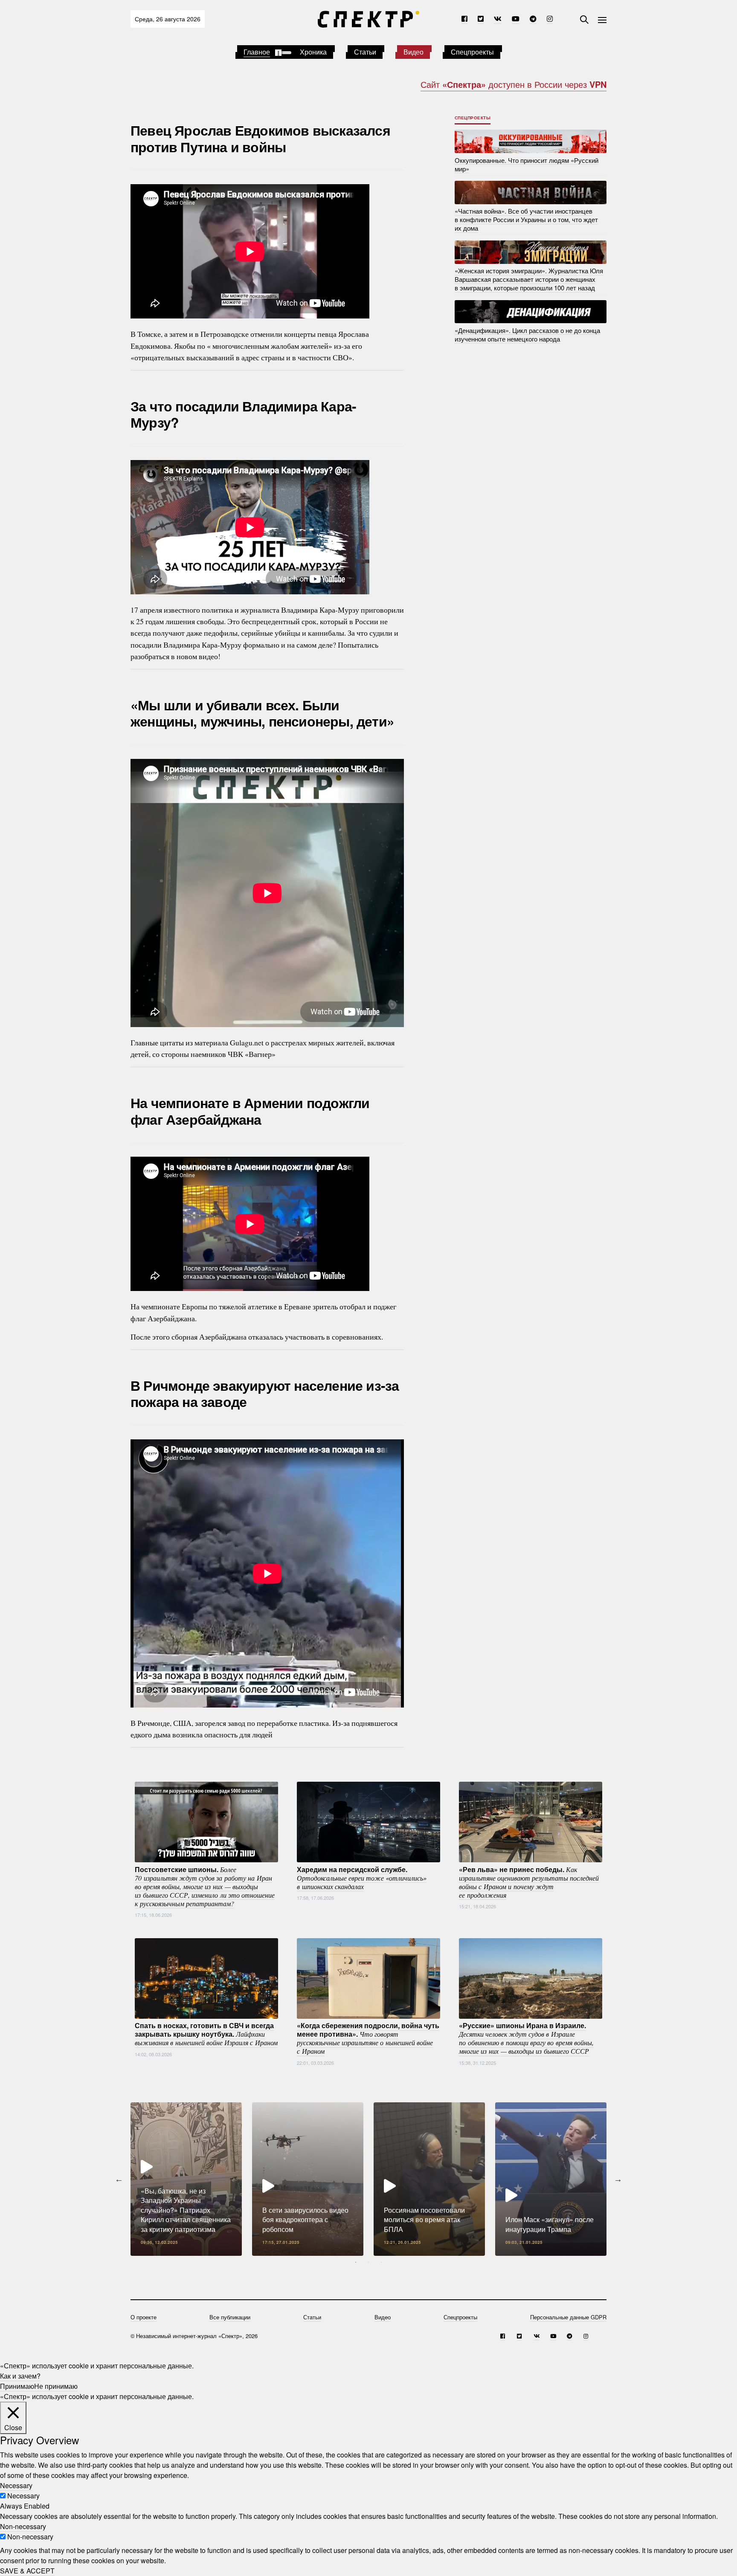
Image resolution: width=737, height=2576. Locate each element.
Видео (413, 52)
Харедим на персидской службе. (362, 1877)
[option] (186, 2179)
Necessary (23, 2496)
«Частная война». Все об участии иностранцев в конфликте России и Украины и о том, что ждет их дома (526, 219)
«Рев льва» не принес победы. (529, 1881)
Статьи (365, 52)
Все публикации (230, 2317)
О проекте (144, 2317)
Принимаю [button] (17, 2386)
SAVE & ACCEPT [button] (27, 2571)
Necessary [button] (16, 2485)
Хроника (313, 52)
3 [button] (381, 2262)
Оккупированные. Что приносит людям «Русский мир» (527, 164)
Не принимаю (56, 2386)
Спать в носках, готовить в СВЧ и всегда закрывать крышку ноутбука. (206, 2034)
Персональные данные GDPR (568, 2317)
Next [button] (618, 2179)
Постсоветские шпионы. (205, 1886)
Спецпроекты (472, 52)
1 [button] (356, 2262)
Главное (257, 52)
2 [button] (368, 2262)
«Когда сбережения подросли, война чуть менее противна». (368, 2038)
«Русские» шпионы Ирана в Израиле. (526, 2038)
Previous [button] (119, 2179)
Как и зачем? (20, 2376)
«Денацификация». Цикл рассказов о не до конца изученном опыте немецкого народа (527, 334)
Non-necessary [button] (23, 2526)
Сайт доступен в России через (514, 84)
